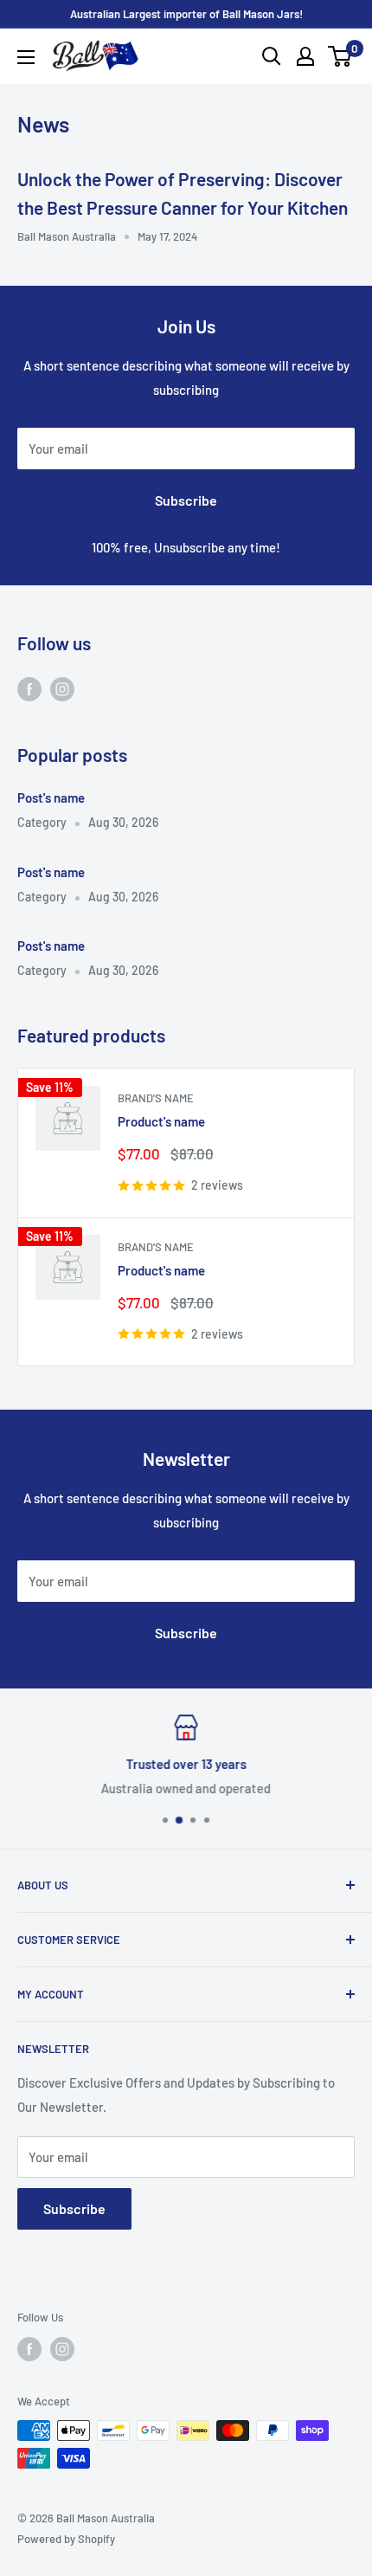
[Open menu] (26, 57)
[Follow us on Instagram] (62, 688)
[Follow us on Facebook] (29, 688)
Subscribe (186, 500)
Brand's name (156, 1098)
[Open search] (272, 56)
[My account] (305, 56)
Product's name (161, 1121)
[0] (340, 56)
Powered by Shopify (66, 2539)
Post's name (51, 797)
